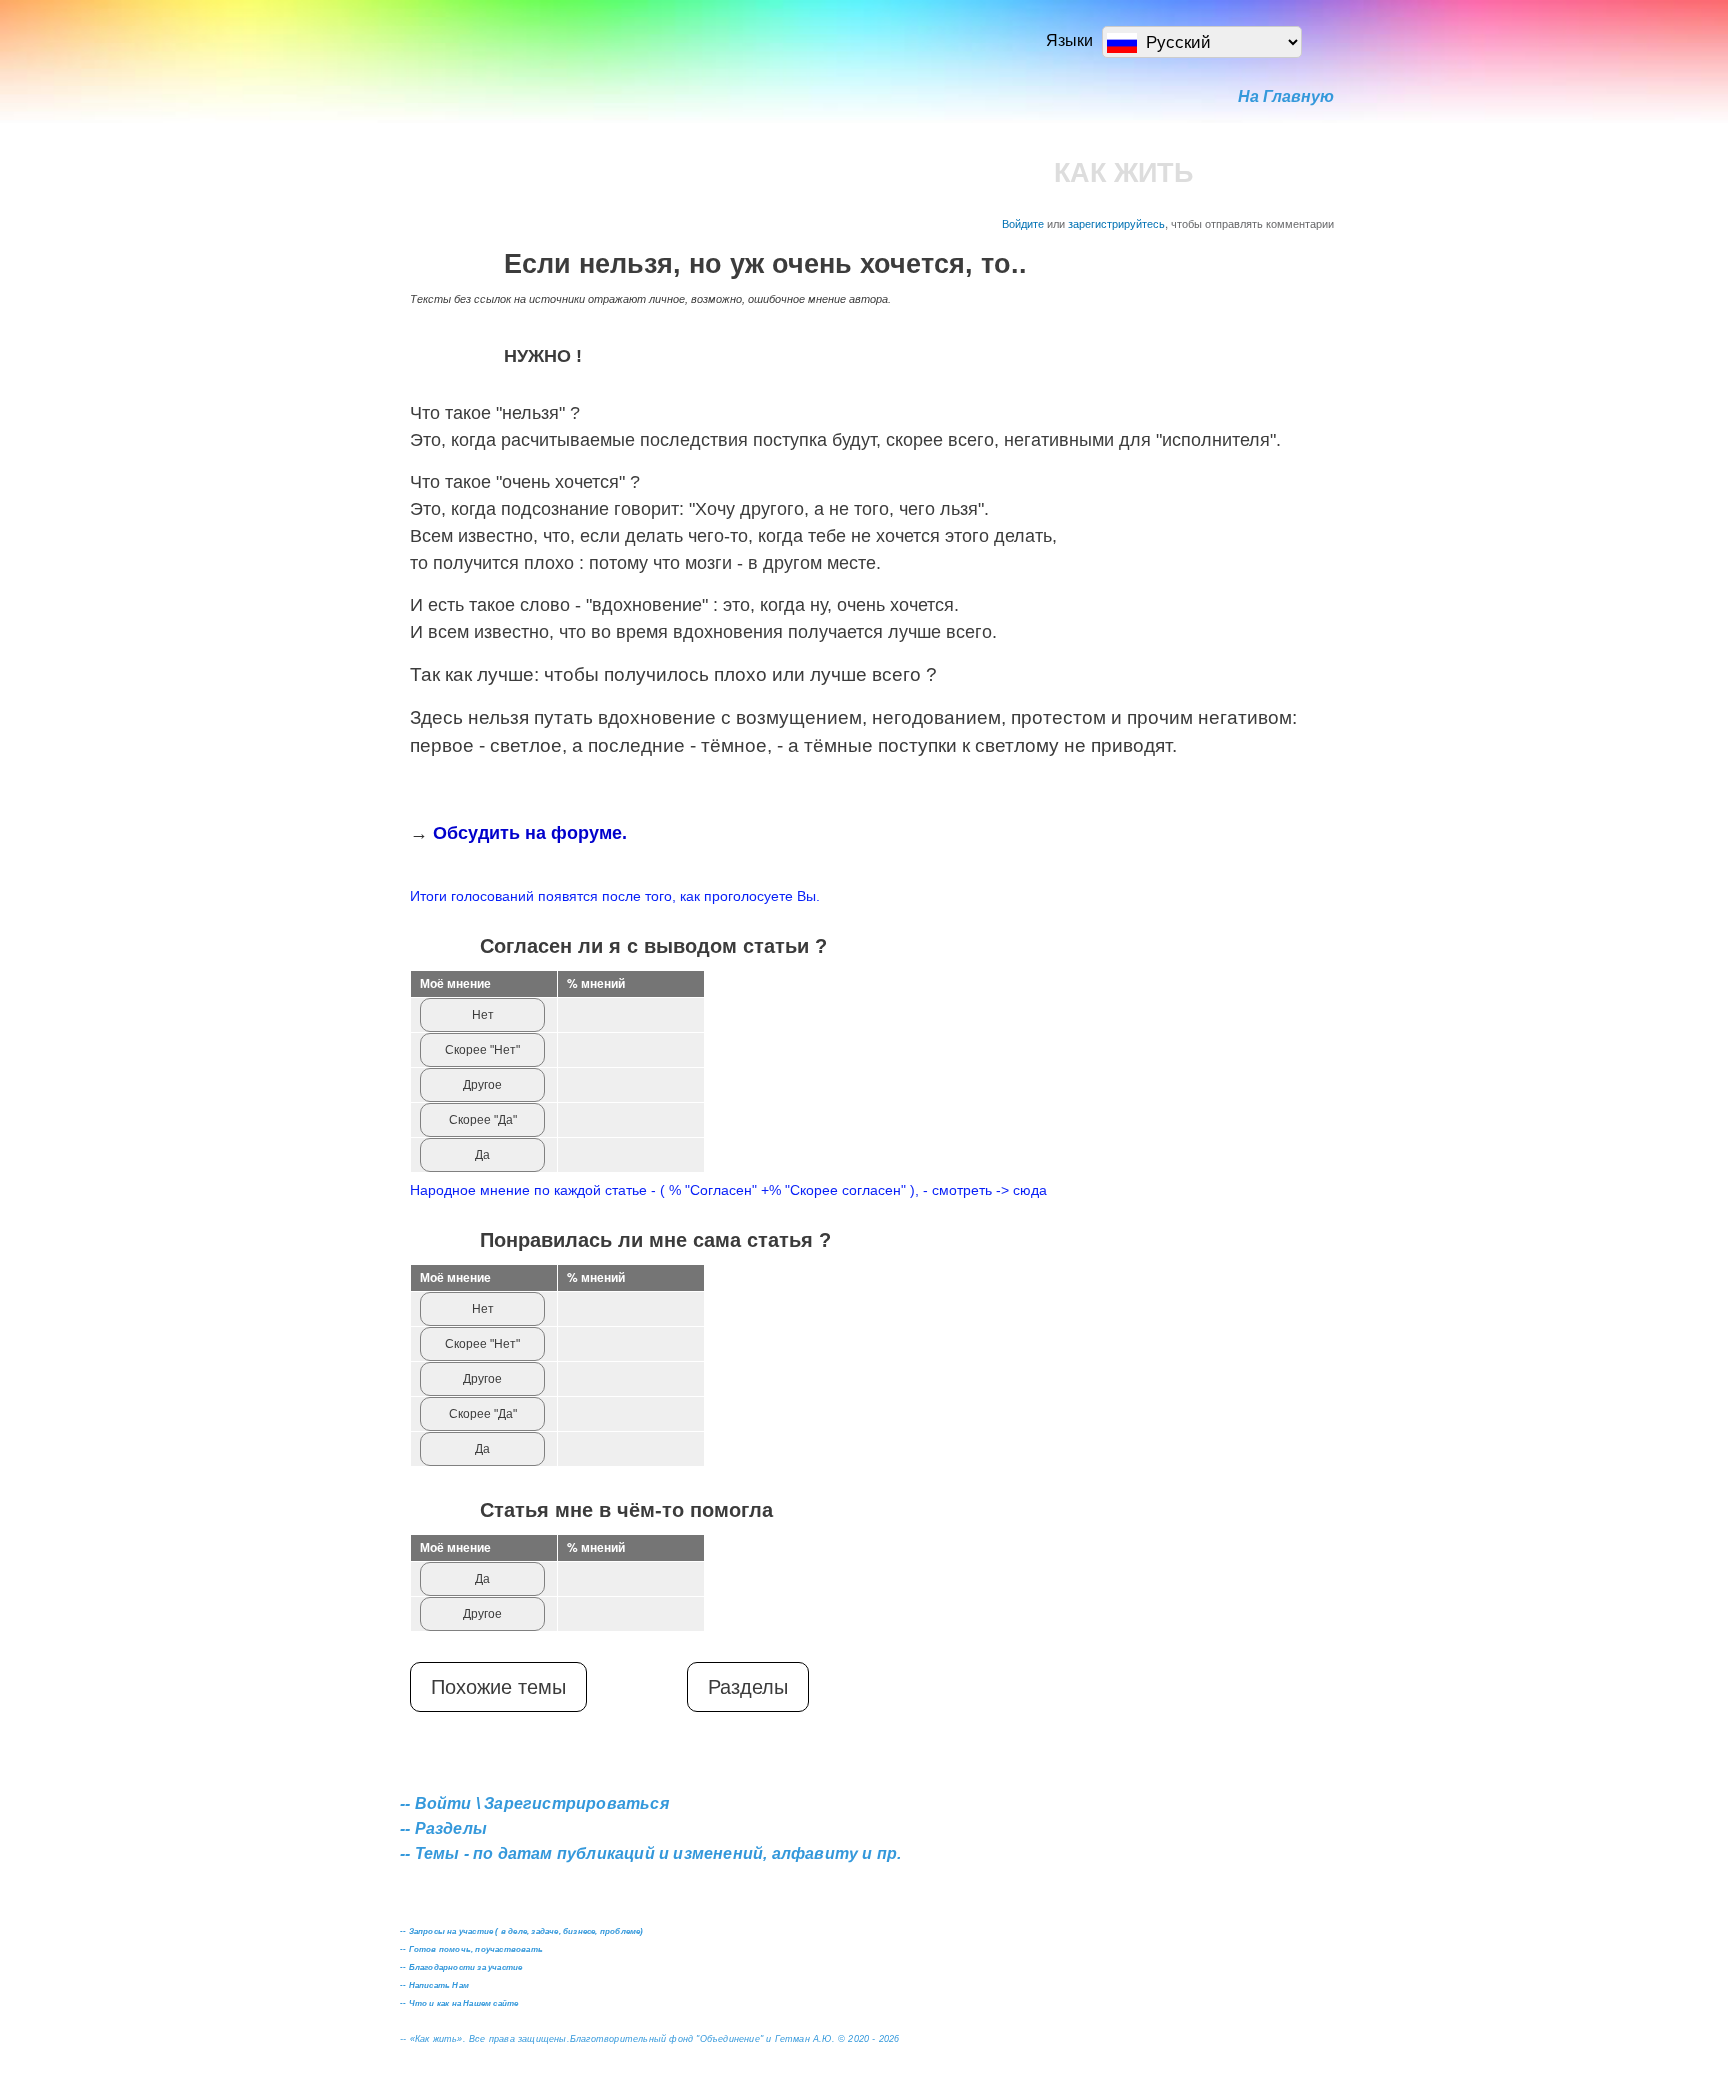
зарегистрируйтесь (1116, 223)
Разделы (748, 1687)
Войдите (1023, 223)
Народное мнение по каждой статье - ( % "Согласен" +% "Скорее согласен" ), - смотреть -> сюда (728, 1190)
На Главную (1286, 96)
